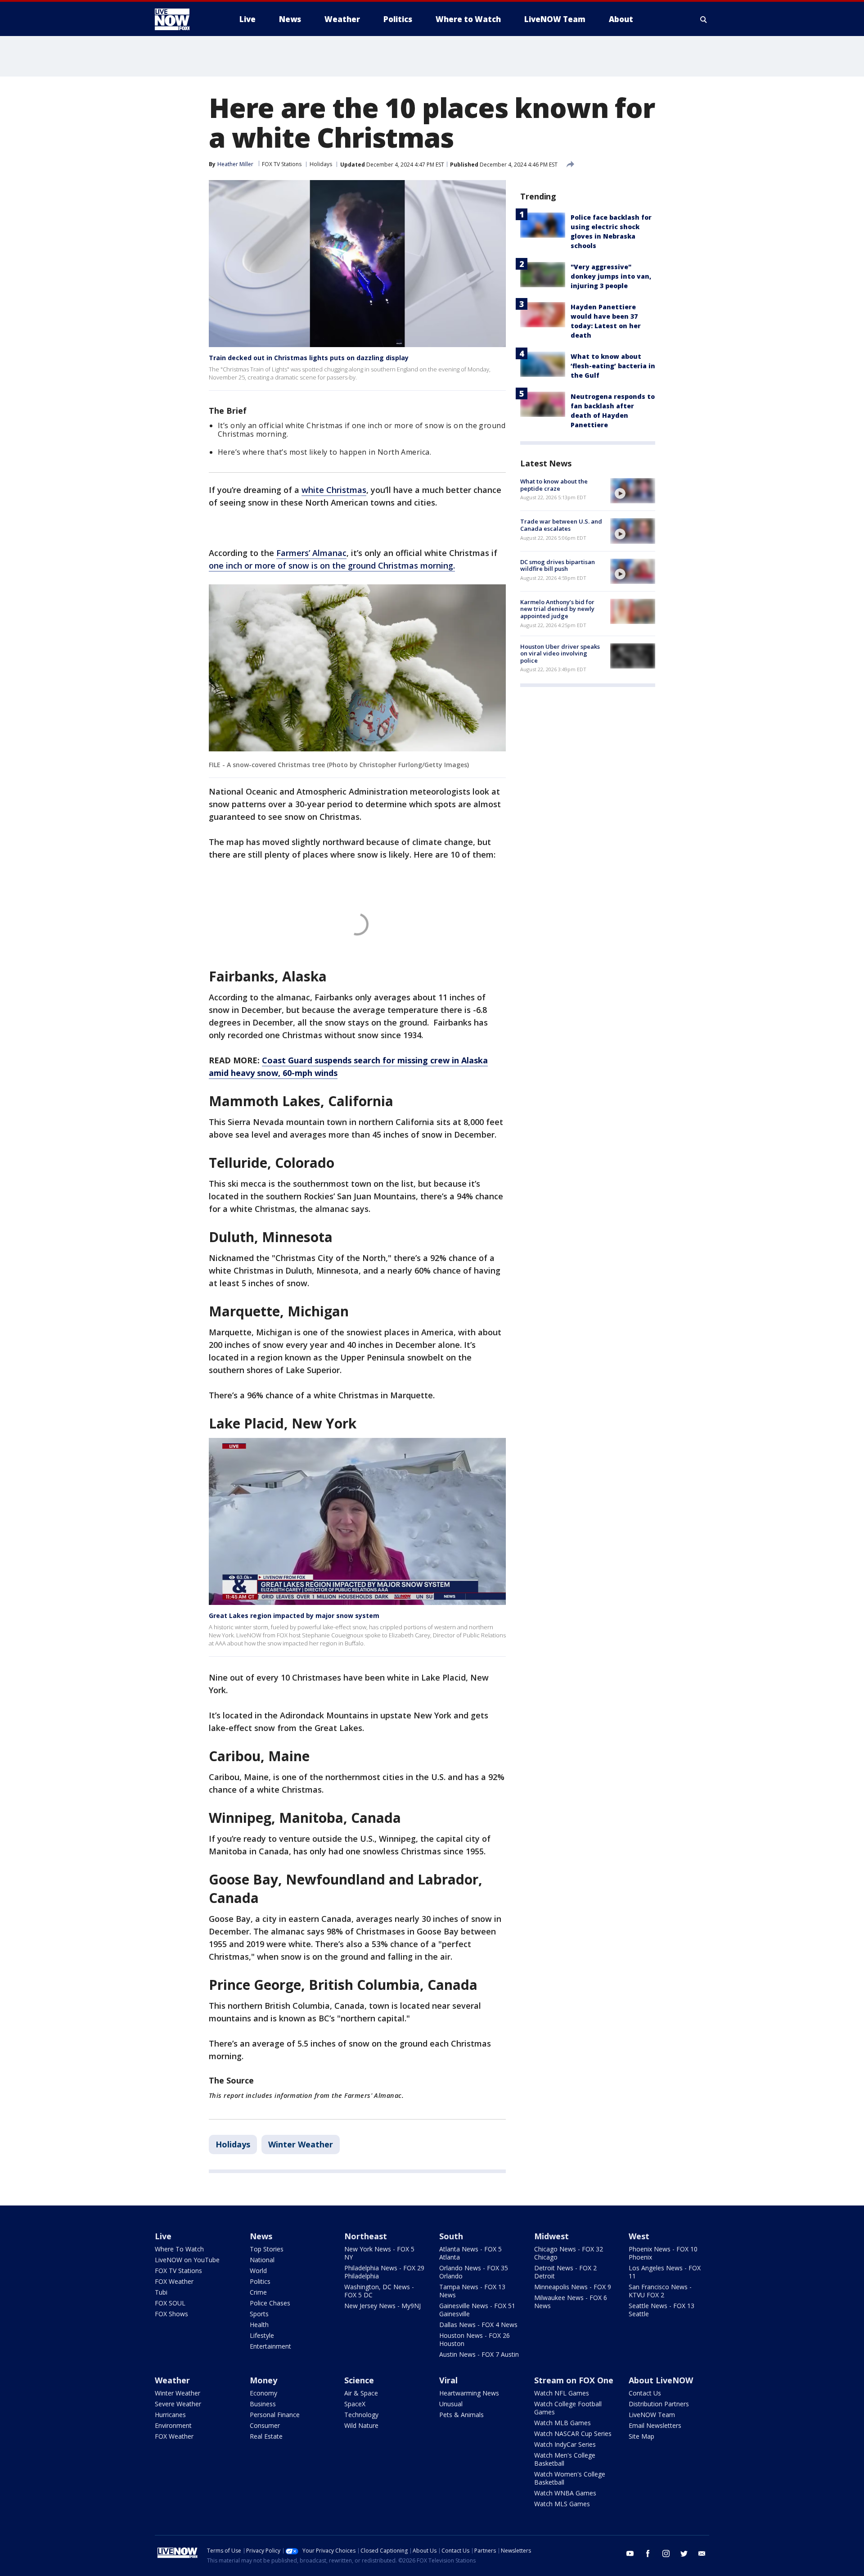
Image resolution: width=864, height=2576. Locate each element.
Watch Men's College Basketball (565, 2459)
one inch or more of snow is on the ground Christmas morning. (332, 565)
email (702, 2553)
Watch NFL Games (562, 2393)
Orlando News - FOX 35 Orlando (474, 2272)
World (258, 2271)
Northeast (366, 2236)
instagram (666, 2553)
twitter (684, 2553)
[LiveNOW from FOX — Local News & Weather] (184, 19)
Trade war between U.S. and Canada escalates (561, 525)
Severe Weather (178, 2404)
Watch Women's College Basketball (570, 2478)
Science (359, 2380)
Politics (260, 2281)
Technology (361, 2415)
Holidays (321, 164)
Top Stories (267, 2249)
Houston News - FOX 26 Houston (475, 2339)
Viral (448, 2380)
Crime (258, 2292)
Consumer (265, 2425)
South (451, 2236)
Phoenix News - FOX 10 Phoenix (663, 2253)
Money (263, 2380)
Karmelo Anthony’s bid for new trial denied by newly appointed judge (557, 609)
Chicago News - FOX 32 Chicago (569, 2253)
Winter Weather (301, 2144)
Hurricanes (170, 2415)
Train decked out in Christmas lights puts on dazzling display (309, 358)
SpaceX (355, 2404)
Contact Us (645, 2393)
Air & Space (361, 2393)
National (262, 2260)
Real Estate (266, 2436)
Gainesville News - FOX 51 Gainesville (477, 2310)
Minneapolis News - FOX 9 (573, 2287)
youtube (630, 2553)
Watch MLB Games (562, 2423)
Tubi (161, 2292)
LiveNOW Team (652, 2415)
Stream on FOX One (574, 2380)
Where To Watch (179, 2249)
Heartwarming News (469, 2393)
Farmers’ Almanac (311, 553)
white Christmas (334, 490)
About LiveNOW (661, 2380)
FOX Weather (174, 2281)
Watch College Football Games (568, 2408)
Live (163, 2236)
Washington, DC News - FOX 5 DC (379, 2291)
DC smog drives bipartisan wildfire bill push (558, 565)
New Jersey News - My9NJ (382, 2306)
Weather (172, 2380)
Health (259, 2325)
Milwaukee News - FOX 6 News (571, 2302)
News (261, 2236)
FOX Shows (171, 2314)
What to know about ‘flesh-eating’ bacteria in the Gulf (613, 366)
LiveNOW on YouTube (187, 2260)
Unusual (451, 2404)
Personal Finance (275, 2415)
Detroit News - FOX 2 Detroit (565, 2272)
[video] (633, 491)
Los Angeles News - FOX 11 (665, 2272)
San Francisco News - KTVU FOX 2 (660, 2291)
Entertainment (270, 2346)
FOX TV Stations (282, 164)
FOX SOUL (170, 2303)
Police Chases (270, 2303)
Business (263, 2404)
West (639, 2236)
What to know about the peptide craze (554, 485)
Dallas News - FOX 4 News (478, 2325)
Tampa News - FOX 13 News (472, 2291)
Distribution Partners (659, 2404)
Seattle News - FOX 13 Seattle (661, 2310)
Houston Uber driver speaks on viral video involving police (560, 653)
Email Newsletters (655, 2425)
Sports (259, 2314)
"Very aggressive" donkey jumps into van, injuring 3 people (611, 276)
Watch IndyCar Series (565, 2444)
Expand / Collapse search (704, 19)
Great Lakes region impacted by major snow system (294, 1616)
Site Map (641, 2436)
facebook (648, 2553)
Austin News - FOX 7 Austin (479, 2354)
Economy (263, 2393)
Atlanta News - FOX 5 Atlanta (470, 2253)
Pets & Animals (461, 2415)
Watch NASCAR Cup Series (573, 2434)
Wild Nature (361, 2425)
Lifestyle (262, 2335)
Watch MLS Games (562, 2504)
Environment (173, 2425)
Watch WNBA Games (565, 2493)
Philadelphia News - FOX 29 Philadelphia (384, 2272)
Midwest (551, 2236)
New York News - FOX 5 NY (379, 2253)
